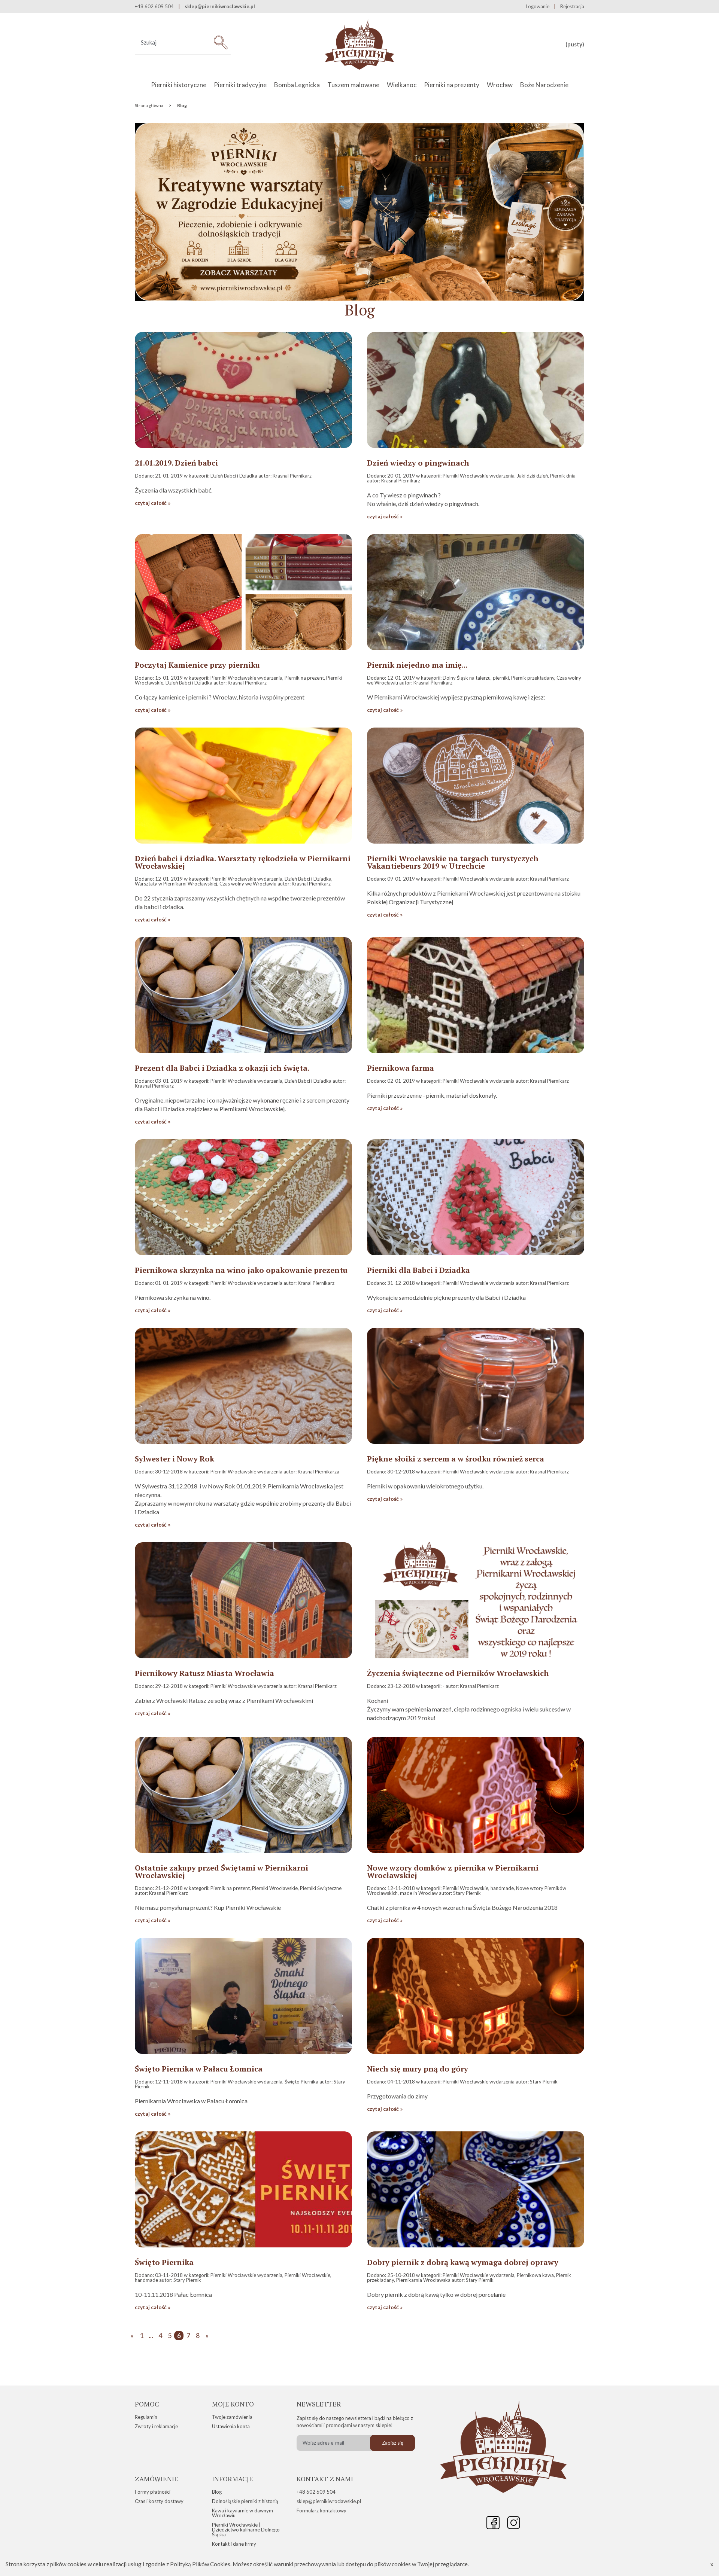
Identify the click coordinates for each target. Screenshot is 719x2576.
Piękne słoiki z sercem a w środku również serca (456, 1459)
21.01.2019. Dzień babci (176, 463)
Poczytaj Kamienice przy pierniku (197, 665)
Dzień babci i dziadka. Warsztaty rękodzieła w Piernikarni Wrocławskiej (243, 862)
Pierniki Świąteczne (321, 1888)
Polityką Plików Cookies (200, 2564)
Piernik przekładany (533, 678)
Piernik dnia (563, 476)
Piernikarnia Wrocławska (423, 2280)
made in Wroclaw (419, 1893)
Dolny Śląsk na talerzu (467, 678)
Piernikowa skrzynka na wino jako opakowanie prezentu (241, 1270)
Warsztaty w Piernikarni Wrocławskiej (176, 884)
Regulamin (146, 2417)
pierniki (501, 678)
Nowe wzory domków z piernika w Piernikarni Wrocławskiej (453, 1872)
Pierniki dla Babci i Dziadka (418, 1270)
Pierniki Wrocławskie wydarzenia (479, 476)
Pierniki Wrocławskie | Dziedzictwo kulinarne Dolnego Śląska (246, 2530)
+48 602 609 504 (316, 2492)
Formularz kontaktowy (321, 2511)
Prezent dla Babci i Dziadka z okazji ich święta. (222, 1068)
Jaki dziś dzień (532, 476)
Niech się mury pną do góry (418, 2069)
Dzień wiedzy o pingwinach (418, 463)
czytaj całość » (153, 503)
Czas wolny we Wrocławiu (248, 884)
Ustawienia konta (231, 2426)
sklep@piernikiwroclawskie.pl (220, 7)
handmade (502, 1888)
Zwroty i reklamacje (156, 2426)
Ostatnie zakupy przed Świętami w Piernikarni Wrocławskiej (222, 1872)
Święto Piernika (302, 2082)
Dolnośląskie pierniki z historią (245, 2501)
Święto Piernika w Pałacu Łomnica (199, 2069)
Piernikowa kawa (535, 2275)
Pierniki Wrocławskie (275, 1888)
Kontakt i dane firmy (234, 2544)
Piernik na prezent (304, 678)
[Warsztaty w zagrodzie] (359, 299)
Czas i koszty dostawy (159, 2501)
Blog (217, 2492)
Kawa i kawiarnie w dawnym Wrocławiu (242, 2513)
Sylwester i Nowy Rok (175, 1459)
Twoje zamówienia (232, 2417)
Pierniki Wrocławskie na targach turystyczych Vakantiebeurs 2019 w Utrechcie (453, 862)
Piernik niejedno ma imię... (417, 665)
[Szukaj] (221, 42)
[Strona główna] (360, 45)
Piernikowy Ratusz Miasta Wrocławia (204, 1673)
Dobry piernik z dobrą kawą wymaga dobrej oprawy (463, 2262)
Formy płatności (153, 2492)
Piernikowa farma (401, 1068)
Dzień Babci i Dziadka (234, 476)
